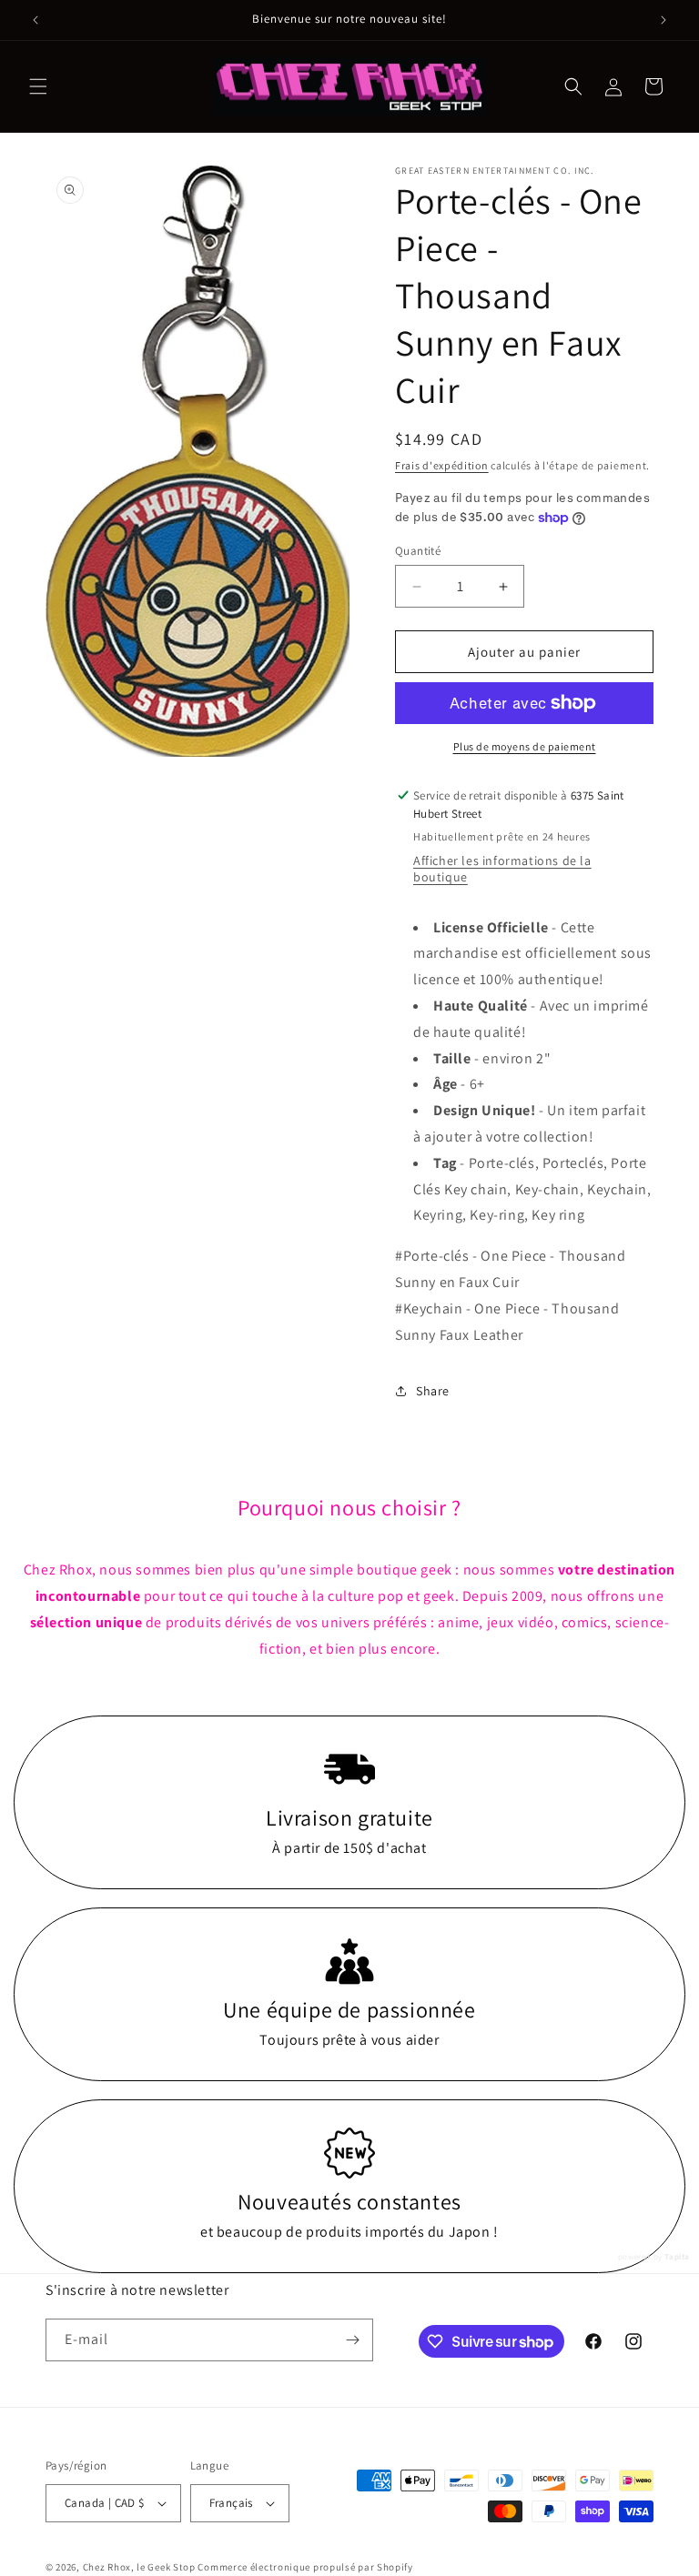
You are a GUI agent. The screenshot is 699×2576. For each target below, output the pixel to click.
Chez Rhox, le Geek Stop (139, 2567)
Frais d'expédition (442, 465)
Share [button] (433, 1391)
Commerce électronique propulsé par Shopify (305, 2567)
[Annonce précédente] (35, 20)
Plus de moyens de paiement (525, 746)
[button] (38, 86)
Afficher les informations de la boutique (502, 869)
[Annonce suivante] (664, 20)
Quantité (418, 551)
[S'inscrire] (352, 2340)
